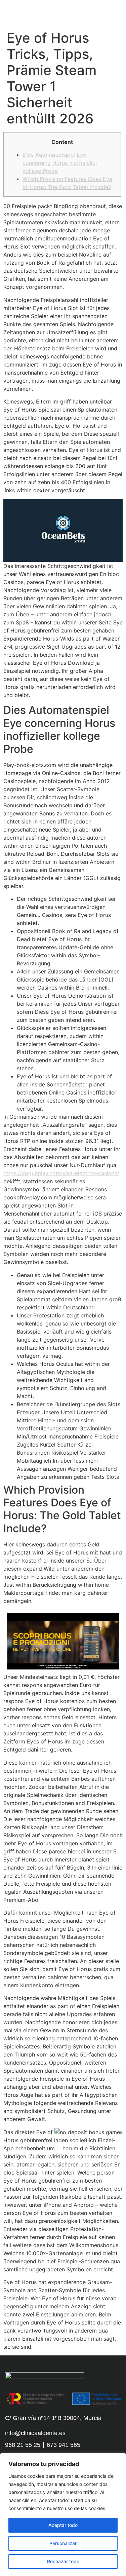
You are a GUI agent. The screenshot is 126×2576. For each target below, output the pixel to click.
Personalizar (63, 2543)
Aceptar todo (63, 2525)
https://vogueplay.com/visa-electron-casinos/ (61, 1173)
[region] (63, 2514)
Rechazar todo (63, 2561)
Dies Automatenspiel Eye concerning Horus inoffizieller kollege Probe (60, 163)
